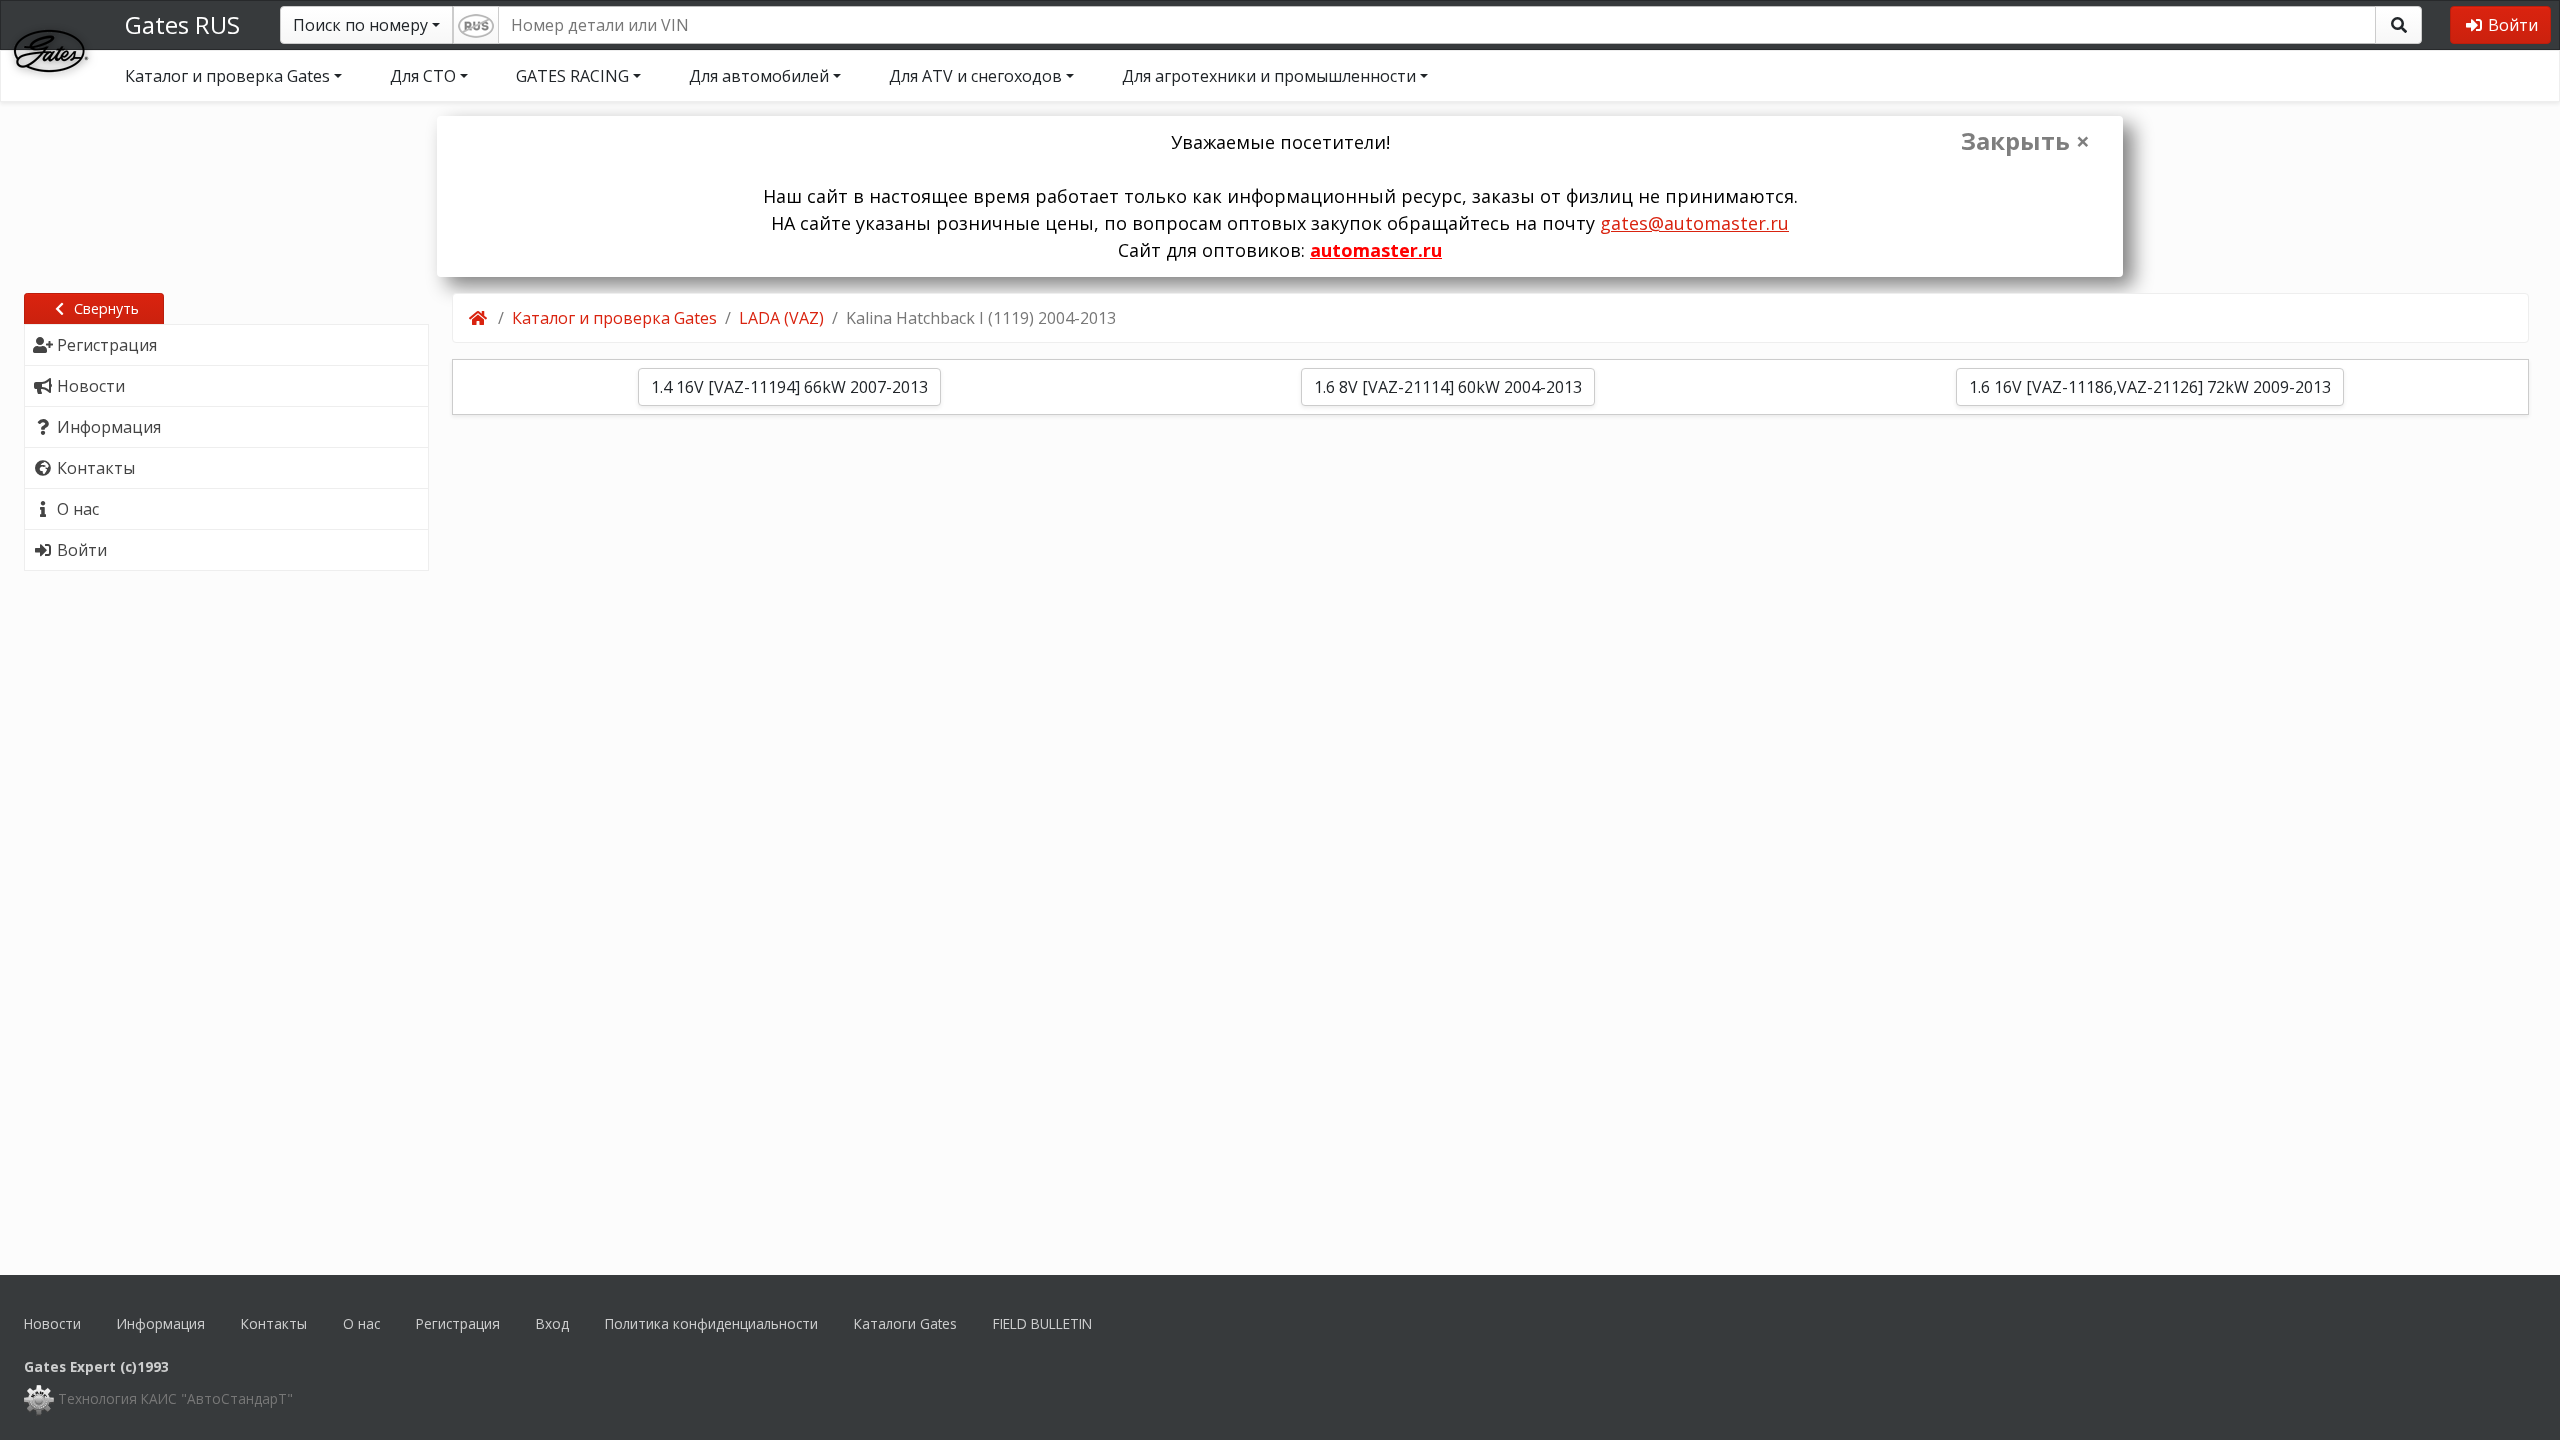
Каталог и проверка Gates (227, 76)
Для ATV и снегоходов (975, 76)
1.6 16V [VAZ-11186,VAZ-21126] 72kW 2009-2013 (2150, 387)
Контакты (274, 1323)
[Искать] (2398, 25)
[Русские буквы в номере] (476, 25)
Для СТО (423, 76)
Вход (552, 1323)
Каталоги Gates (905, 1323)
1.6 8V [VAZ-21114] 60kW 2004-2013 (1448, 387)
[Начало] (479, 318)
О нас (361, 1323)
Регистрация (458, 1323)
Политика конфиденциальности (711, 1323)
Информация (161, 1323)
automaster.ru (1376, 250)
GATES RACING (572, 76)
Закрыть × (2025, 141)
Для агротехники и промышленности (1269, 76)
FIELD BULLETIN (1042, 1323)
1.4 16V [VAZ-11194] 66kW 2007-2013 (789, 387)
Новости (52, 1323)
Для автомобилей (759, 76)
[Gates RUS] (51, 49)
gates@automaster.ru (1694, 223)
